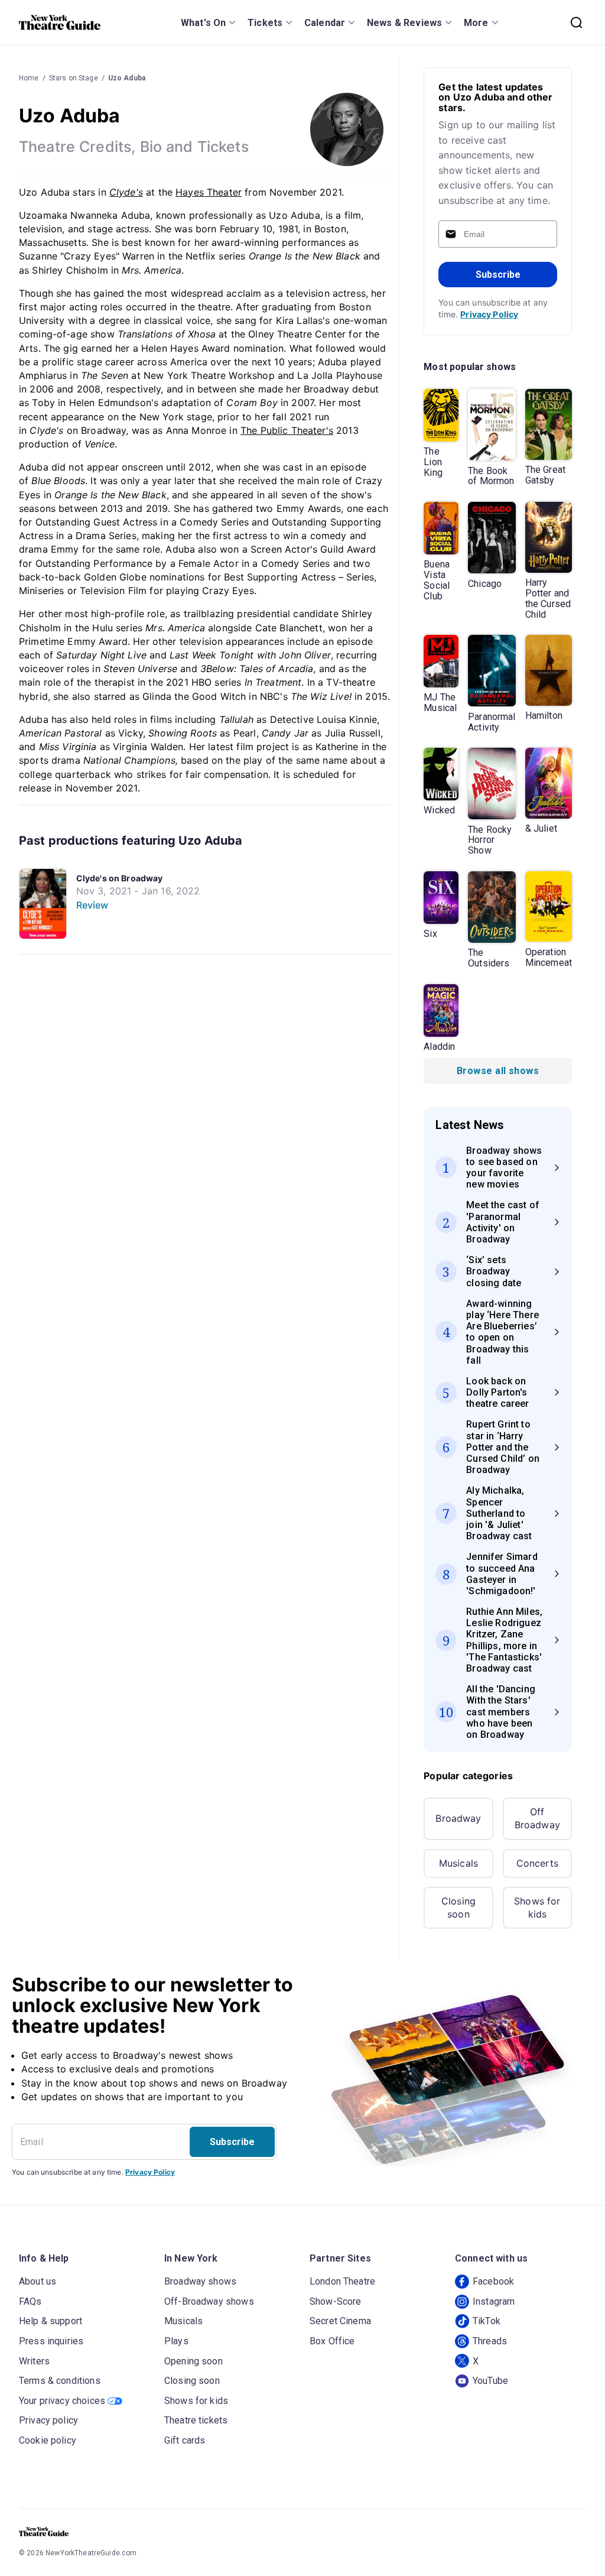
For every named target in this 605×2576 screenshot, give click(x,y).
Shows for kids (537, 1907)
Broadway (458, 1818)
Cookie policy (48, 2440)
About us (38, 2281)
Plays (176, 2341)
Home (29, 78)
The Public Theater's (287, 430)
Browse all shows (498, 1071)
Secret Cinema (340, 2321)
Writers (34, 2361)
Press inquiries (51, 2341)
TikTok (487, 2321)
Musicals (458, 1863)
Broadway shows (200, 2281)
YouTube (490, 2381)
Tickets (265, 23)
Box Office (332, 2341)
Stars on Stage (74, 78)
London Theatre (342, 2281)
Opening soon (193, 2361)
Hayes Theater (209, 192)
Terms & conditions (60, 2381)
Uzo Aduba (127, 78)
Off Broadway (537, 1818)
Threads (490, 2341)
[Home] (60, 22)
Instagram (494, 2301)
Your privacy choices (62, 2401)
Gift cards (185, 2440)
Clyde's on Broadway (120, 878)
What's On (203, 23)
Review (92, 905)
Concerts (537, 1863)
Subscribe (498, 275)
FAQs (30, 2301)
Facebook (493, 2281)
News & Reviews (404, 23)
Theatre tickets (196, 2420)
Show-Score (336, 2301)
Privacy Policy (489, 314)
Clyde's (126, 192)
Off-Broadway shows (209, 2301)
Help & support (51, 2321)
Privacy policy (48, 2420)
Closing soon (458, 1907)
